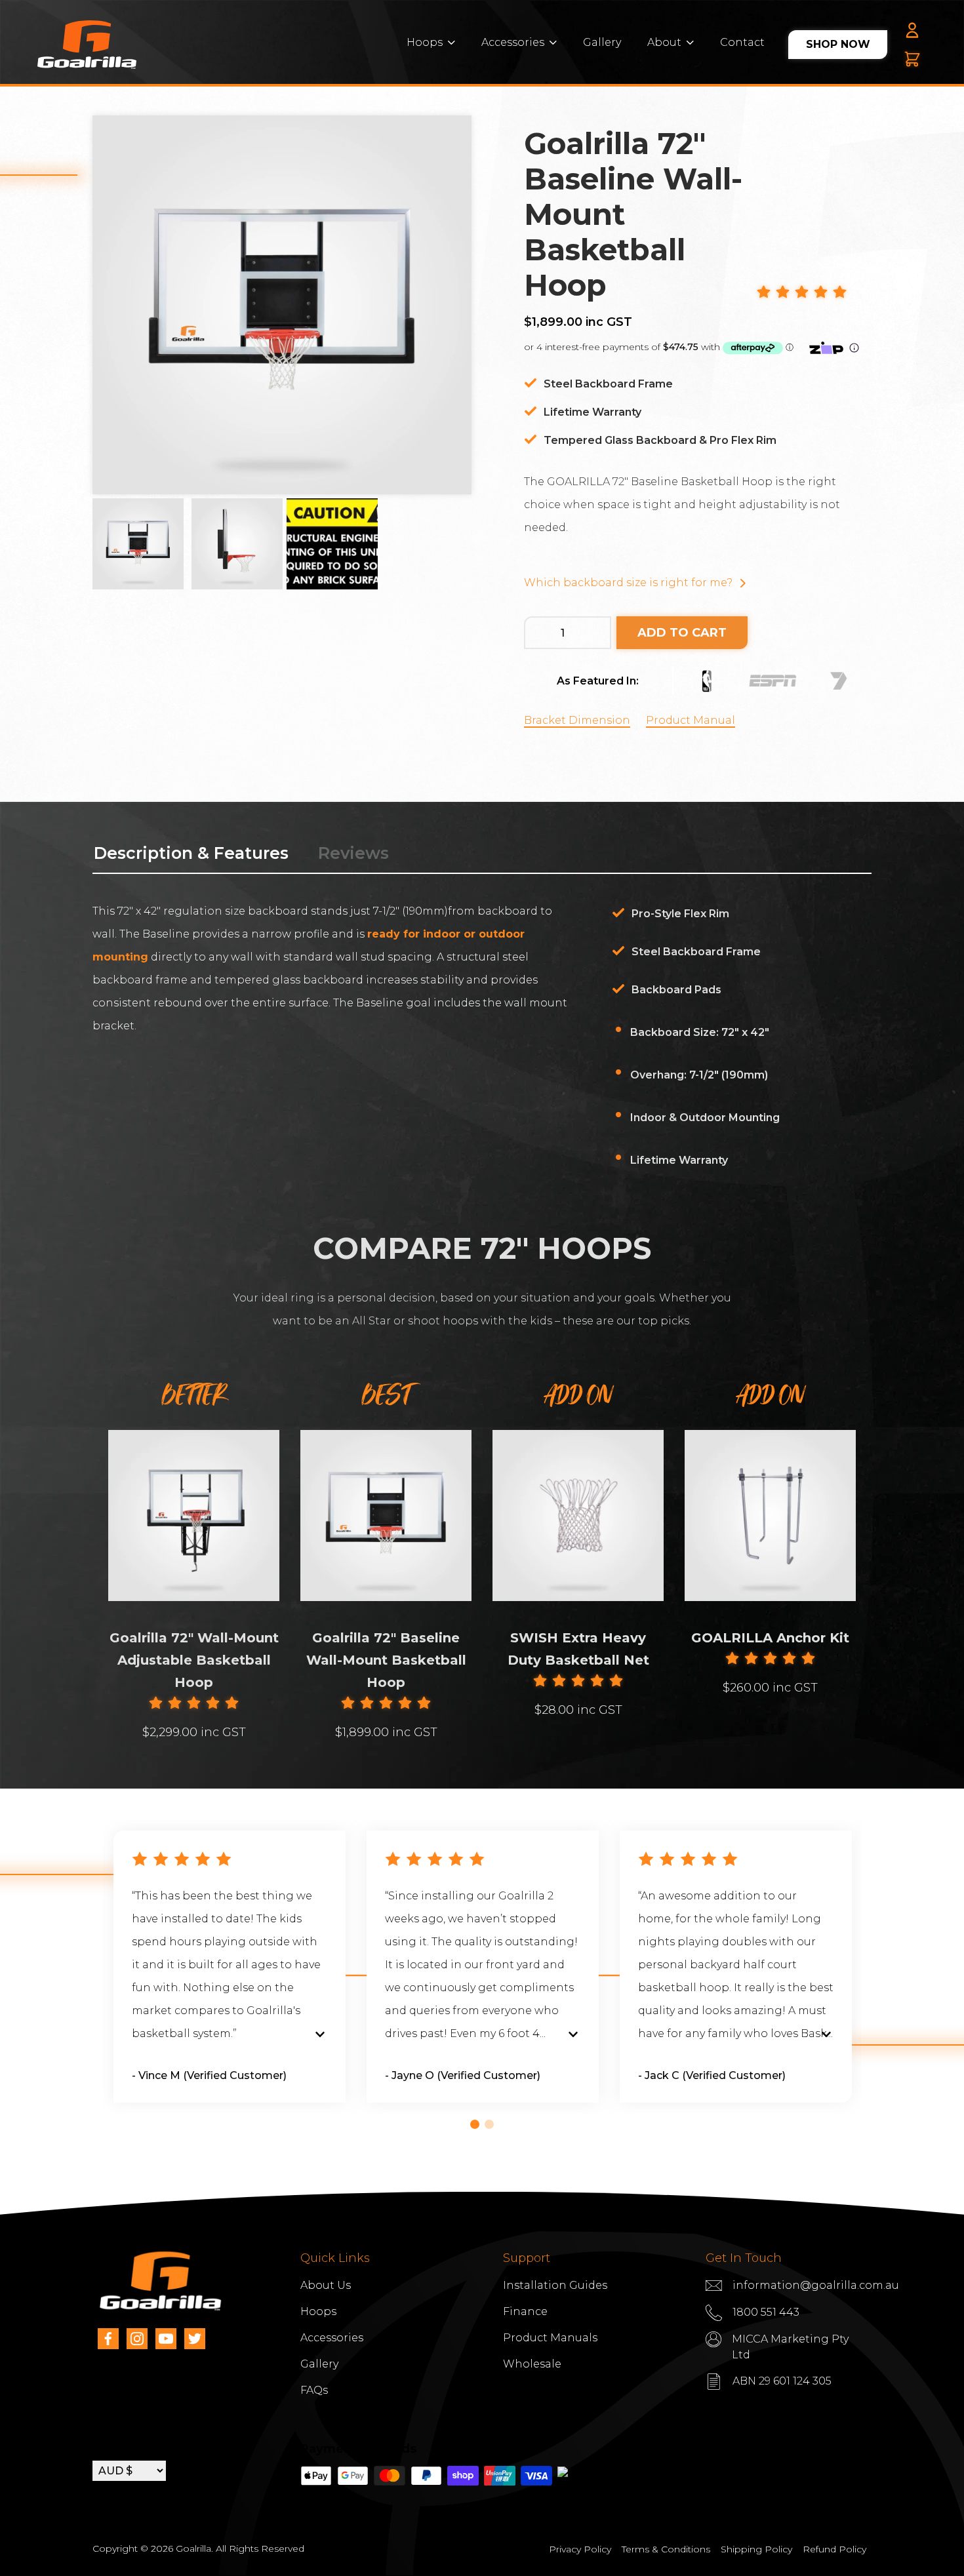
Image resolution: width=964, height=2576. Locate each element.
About (664, 42)
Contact (742, 42)
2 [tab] (489, 2124)
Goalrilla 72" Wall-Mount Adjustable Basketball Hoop (194, 1660)
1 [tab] (475, 2124)
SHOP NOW (838, 44)
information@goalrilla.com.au (816, 2285)
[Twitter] (195, 2339)
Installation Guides (555, 2285)
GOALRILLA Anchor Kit (770, 1638)
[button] (802, 293)
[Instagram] (137, 2339)
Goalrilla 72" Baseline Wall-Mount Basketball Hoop (386, 1660)
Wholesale (532, 2364)
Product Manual (691, 720)
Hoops (425, 42)
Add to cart (682, 633)
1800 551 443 (766, 2312)
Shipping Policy (756, 2549)
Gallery (602, 42)
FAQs (314, 2390)
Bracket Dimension (577, 720)
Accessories (513, 42)
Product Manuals (550, 2338)
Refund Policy (834, 2549)
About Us (326, 2285)
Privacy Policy (580, 2549)
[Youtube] (166, 2339)
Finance (525, 2311)
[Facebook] (108, 2339)
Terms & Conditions (666, 2549)
